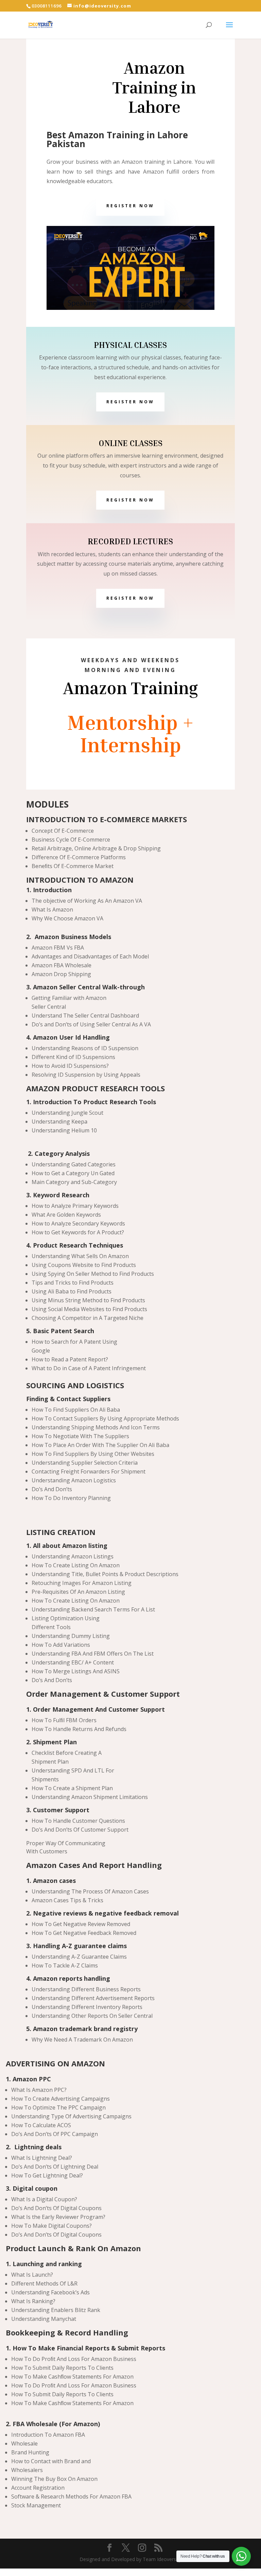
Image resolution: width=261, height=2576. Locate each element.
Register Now (130, 206)
